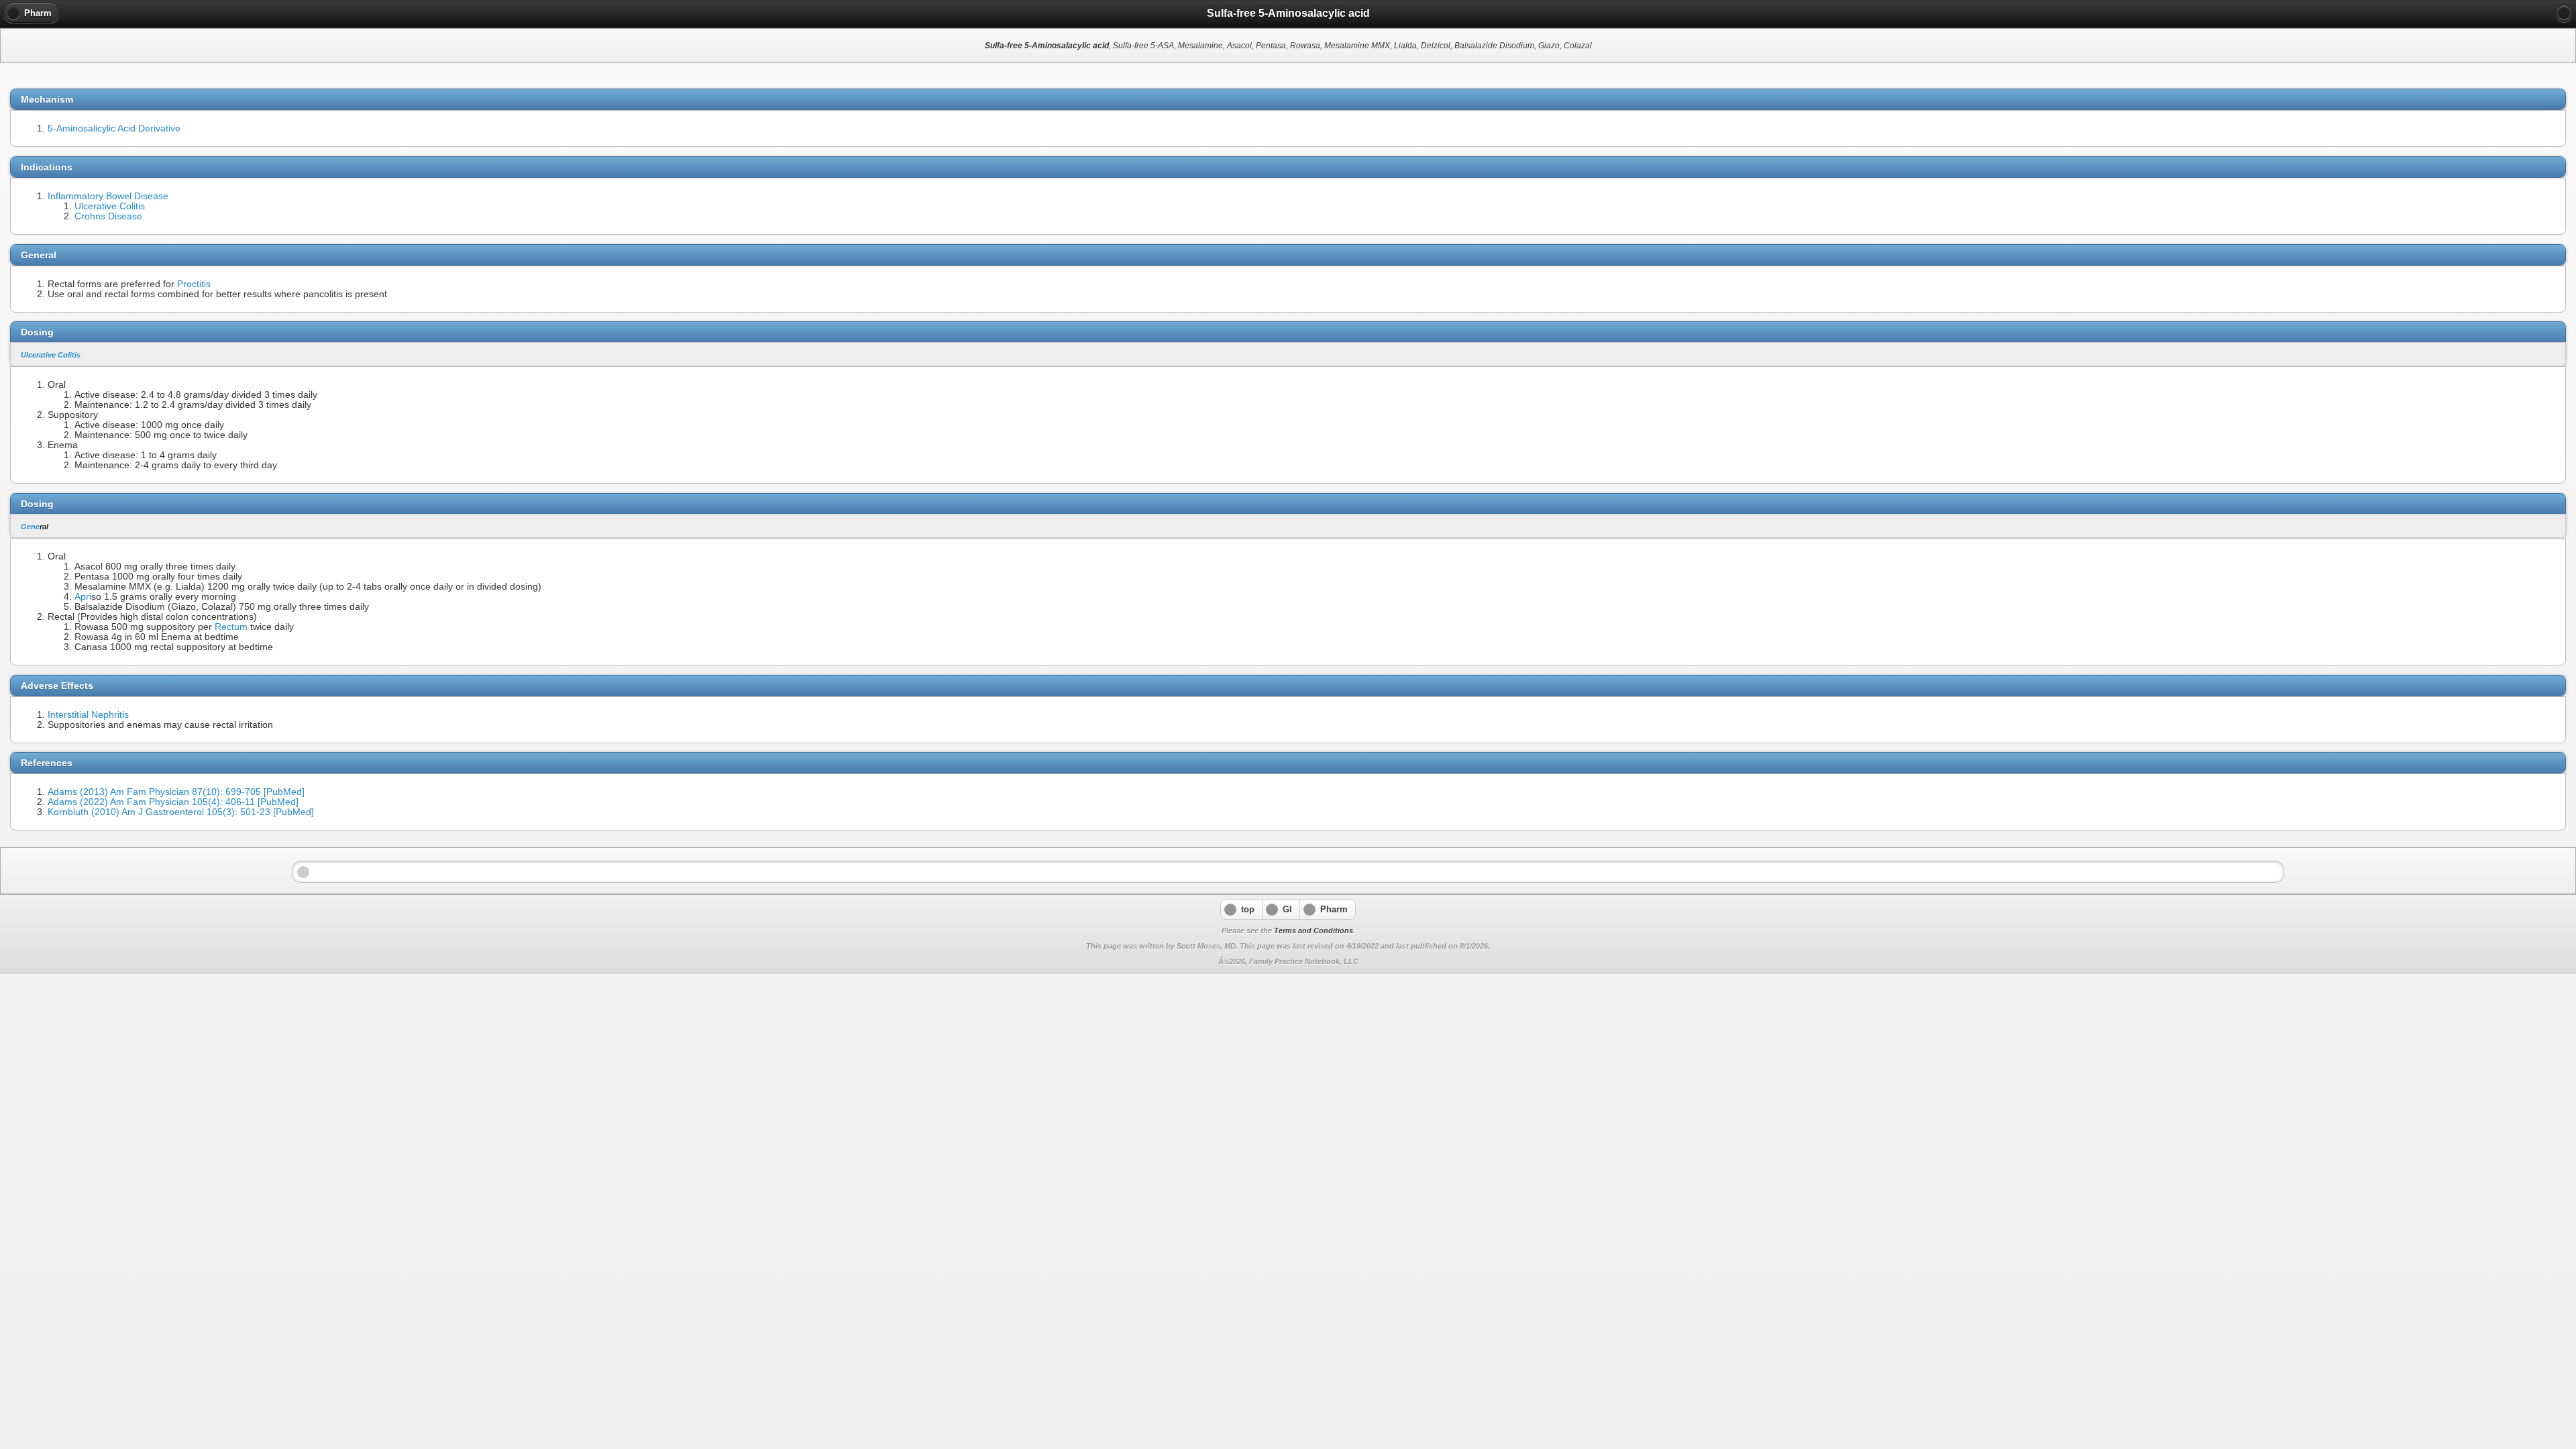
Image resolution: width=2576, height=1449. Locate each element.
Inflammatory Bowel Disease (108, 196)
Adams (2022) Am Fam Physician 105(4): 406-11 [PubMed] (173, 802)
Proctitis (194, 284)
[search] (2564, 13)
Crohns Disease (108, 216)
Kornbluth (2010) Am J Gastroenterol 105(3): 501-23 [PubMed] (181, 812)
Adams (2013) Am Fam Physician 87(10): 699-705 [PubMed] (176, 792)
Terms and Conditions (1313, 930)
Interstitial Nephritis (88, 715)
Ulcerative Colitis (110, 206)
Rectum (231, 627)
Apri (83, 597)
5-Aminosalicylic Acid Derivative (114, 128)
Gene (30, 527)
